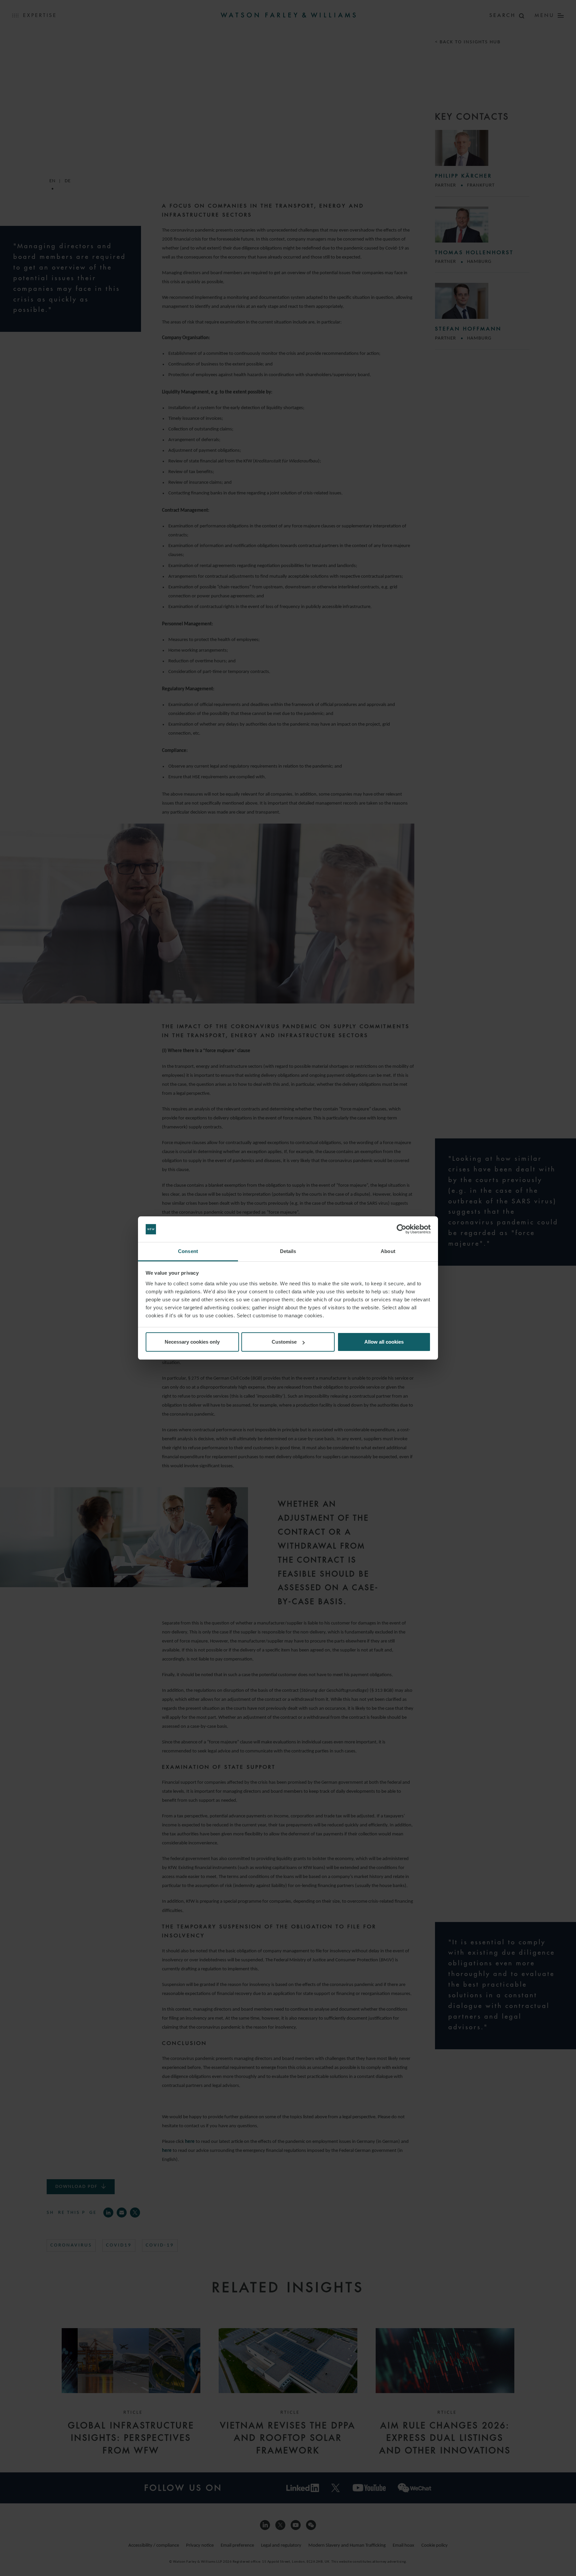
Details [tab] (288, 1251)
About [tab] (388, 1251)
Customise (284, 1342)
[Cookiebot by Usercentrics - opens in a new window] (401, 1229)
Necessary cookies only (192, 1342)
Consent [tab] (188, 1251)
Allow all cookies (384, 1342)
